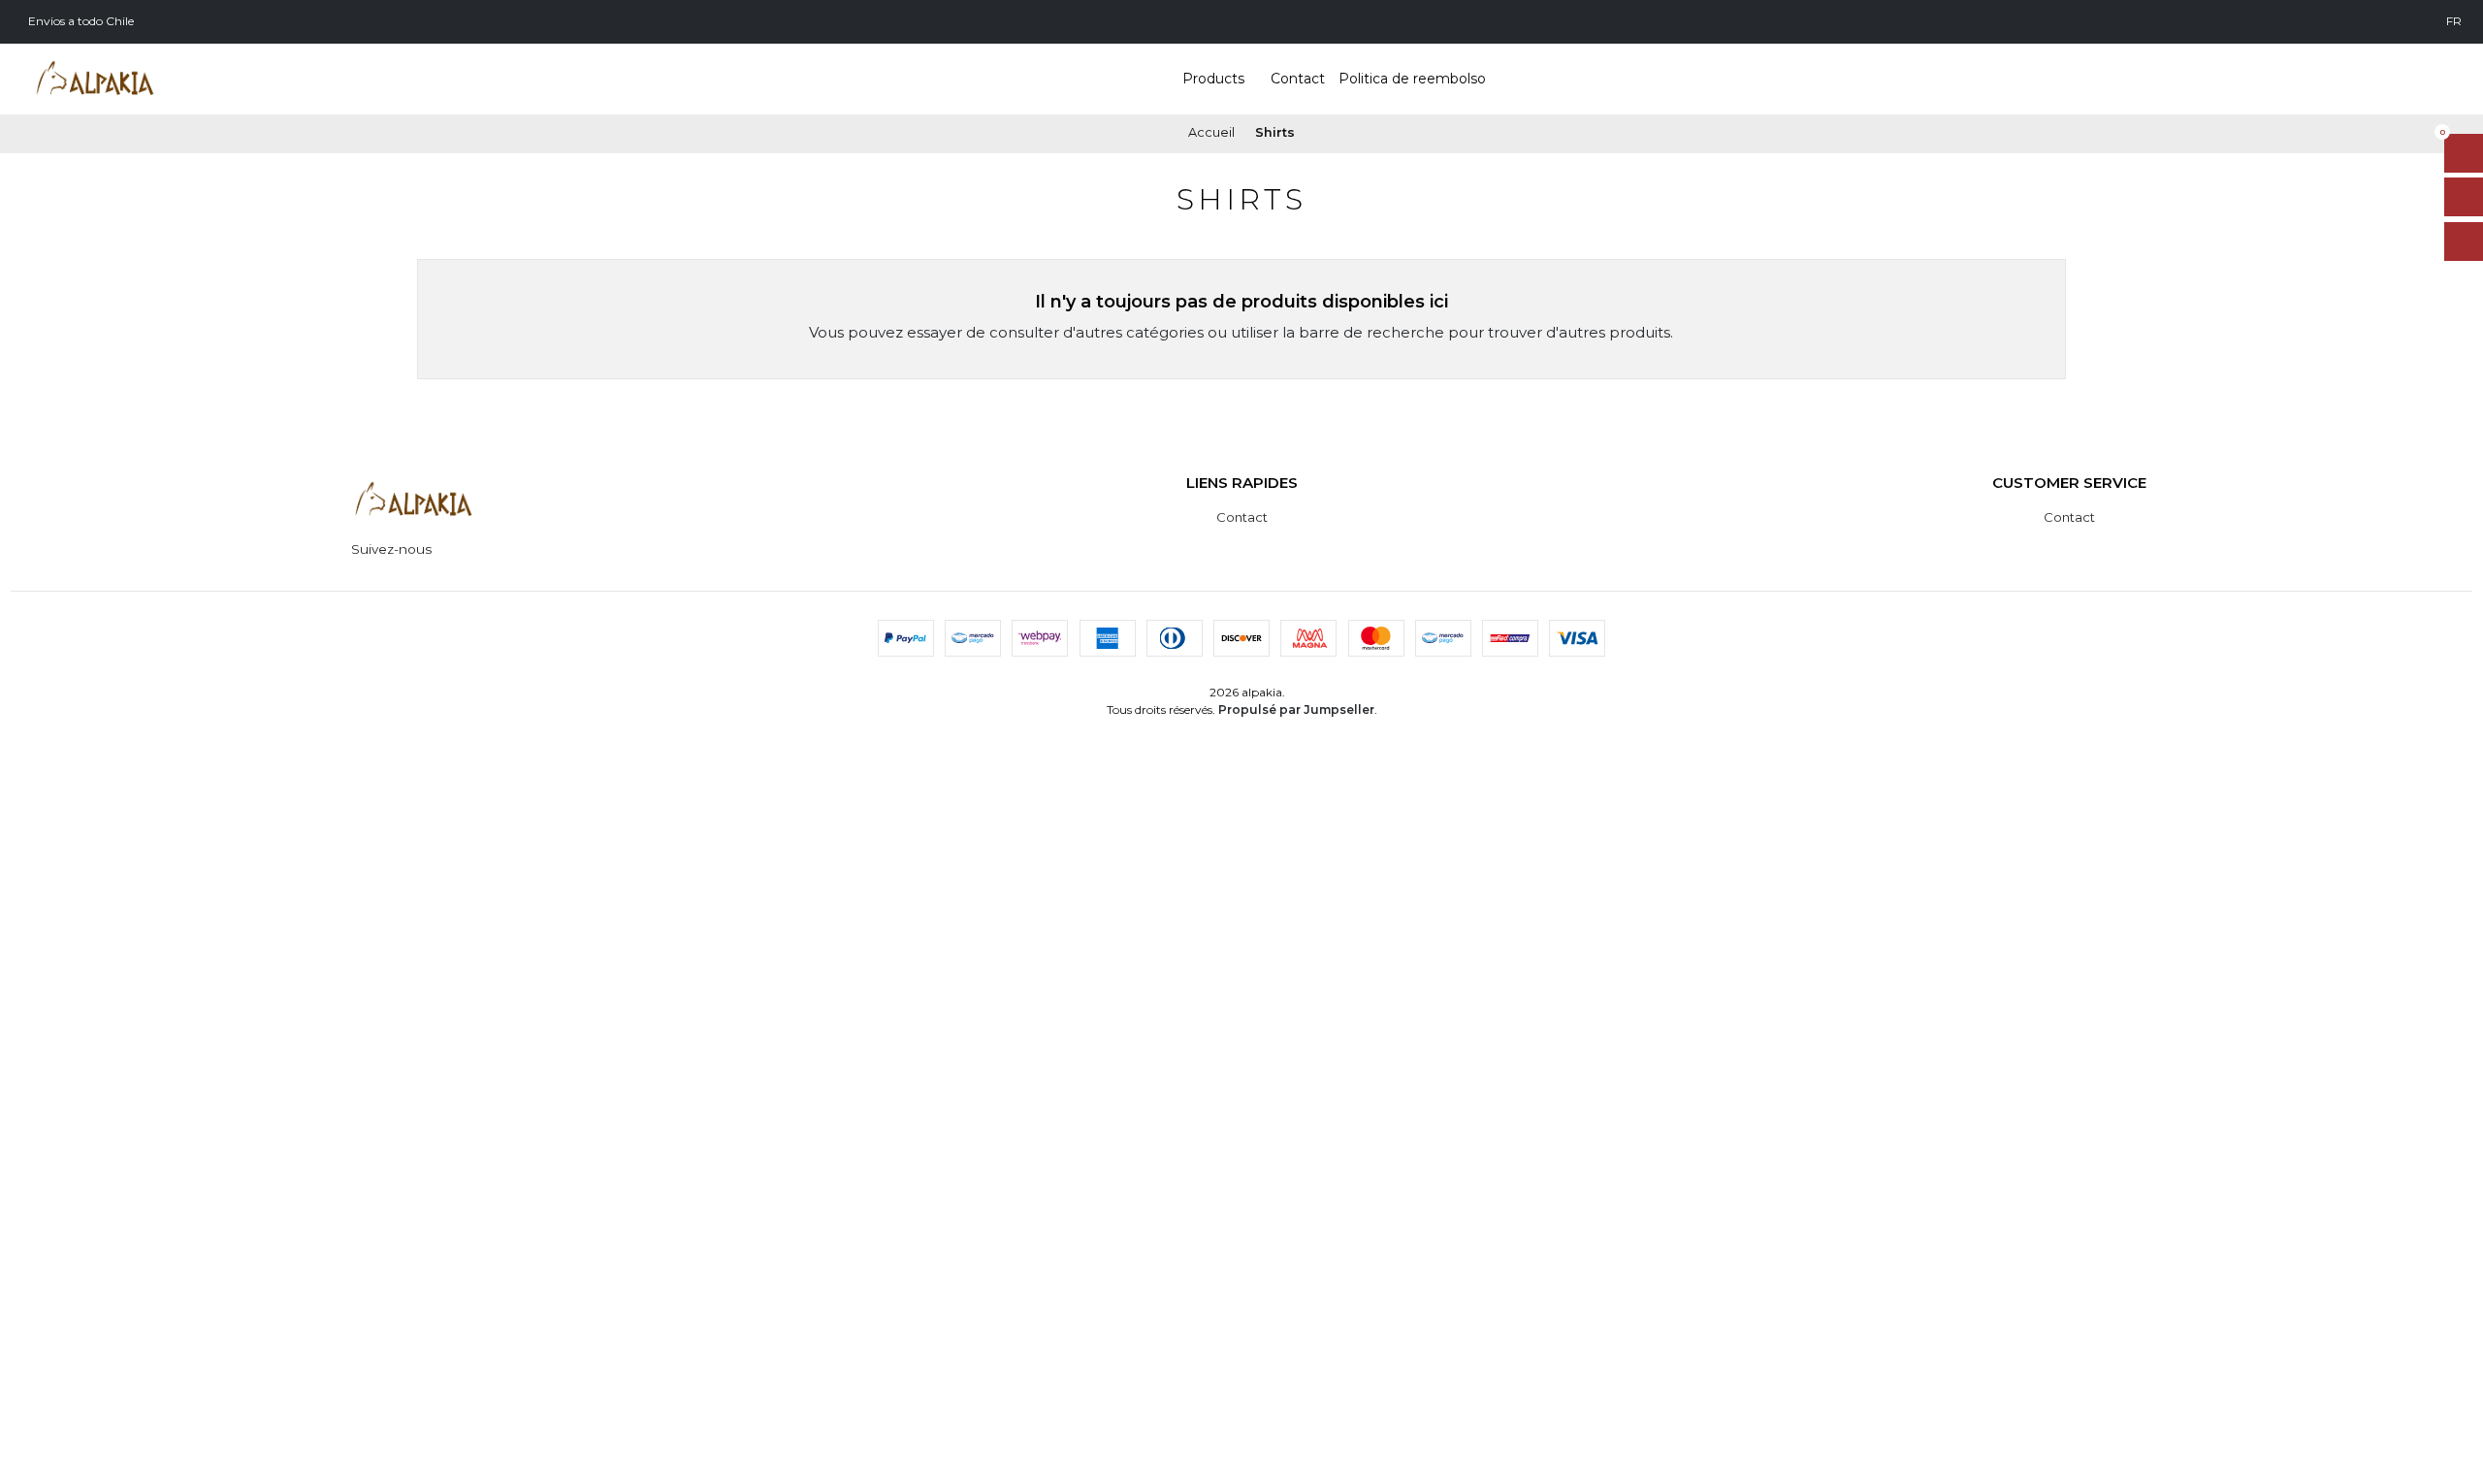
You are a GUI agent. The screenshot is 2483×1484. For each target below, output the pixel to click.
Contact (1242, 517)
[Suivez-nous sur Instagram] (447, 549)
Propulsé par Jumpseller (1296, 710)
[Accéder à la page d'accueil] (95, 79)
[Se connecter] (2464, 242)
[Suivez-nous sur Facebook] (470, 549)
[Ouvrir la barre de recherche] (2464, 197)
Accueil (1211, 133)
